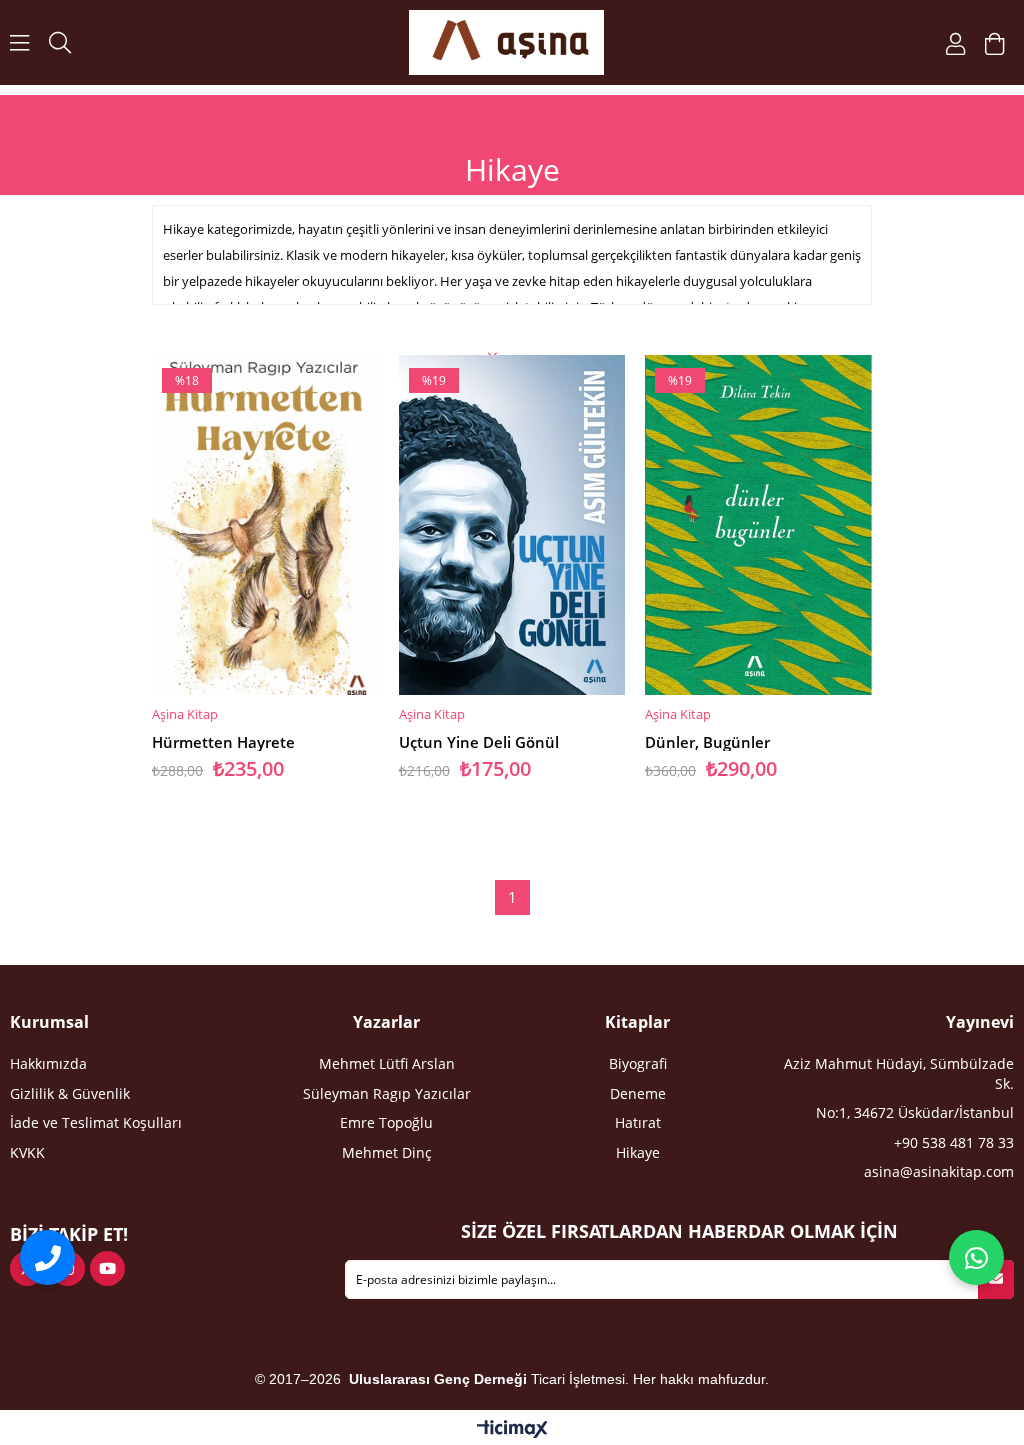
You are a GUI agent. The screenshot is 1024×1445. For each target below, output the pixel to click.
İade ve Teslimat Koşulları (96, 1122)
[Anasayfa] (506, 42)
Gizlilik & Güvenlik (70, 1093)
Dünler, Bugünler (707, 742)
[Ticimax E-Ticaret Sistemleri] (512, 1430)
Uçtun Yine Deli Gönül (479, 742)
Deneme (638, 1093)
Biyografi (638, 1063)
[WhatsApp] (976, 1257)
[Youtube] (107, 1268)
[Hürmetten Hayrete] (265, 525)
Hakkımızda (48, 1063)
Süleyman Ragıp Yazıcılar (387, 1093)
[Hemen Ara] (47, 1257)
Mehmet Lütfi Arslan (387, 1063)
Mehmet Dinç (387, 1152)
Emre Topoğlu (386, 1122)
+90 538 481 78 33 (954, 1142)
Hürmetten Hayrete (223, 742)
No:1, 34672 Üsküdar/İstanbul (915, 1112)
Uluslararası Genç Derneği (440, 1379)
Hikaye (638, 1152)
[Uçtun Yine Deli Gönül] (512, 525)
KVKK (27, 1152)
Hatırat (638, 1122)
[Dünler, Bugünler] (758, 525)
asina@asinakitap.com (939, 1171)
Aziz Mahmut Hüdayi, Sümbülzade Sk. (899, 1073)
